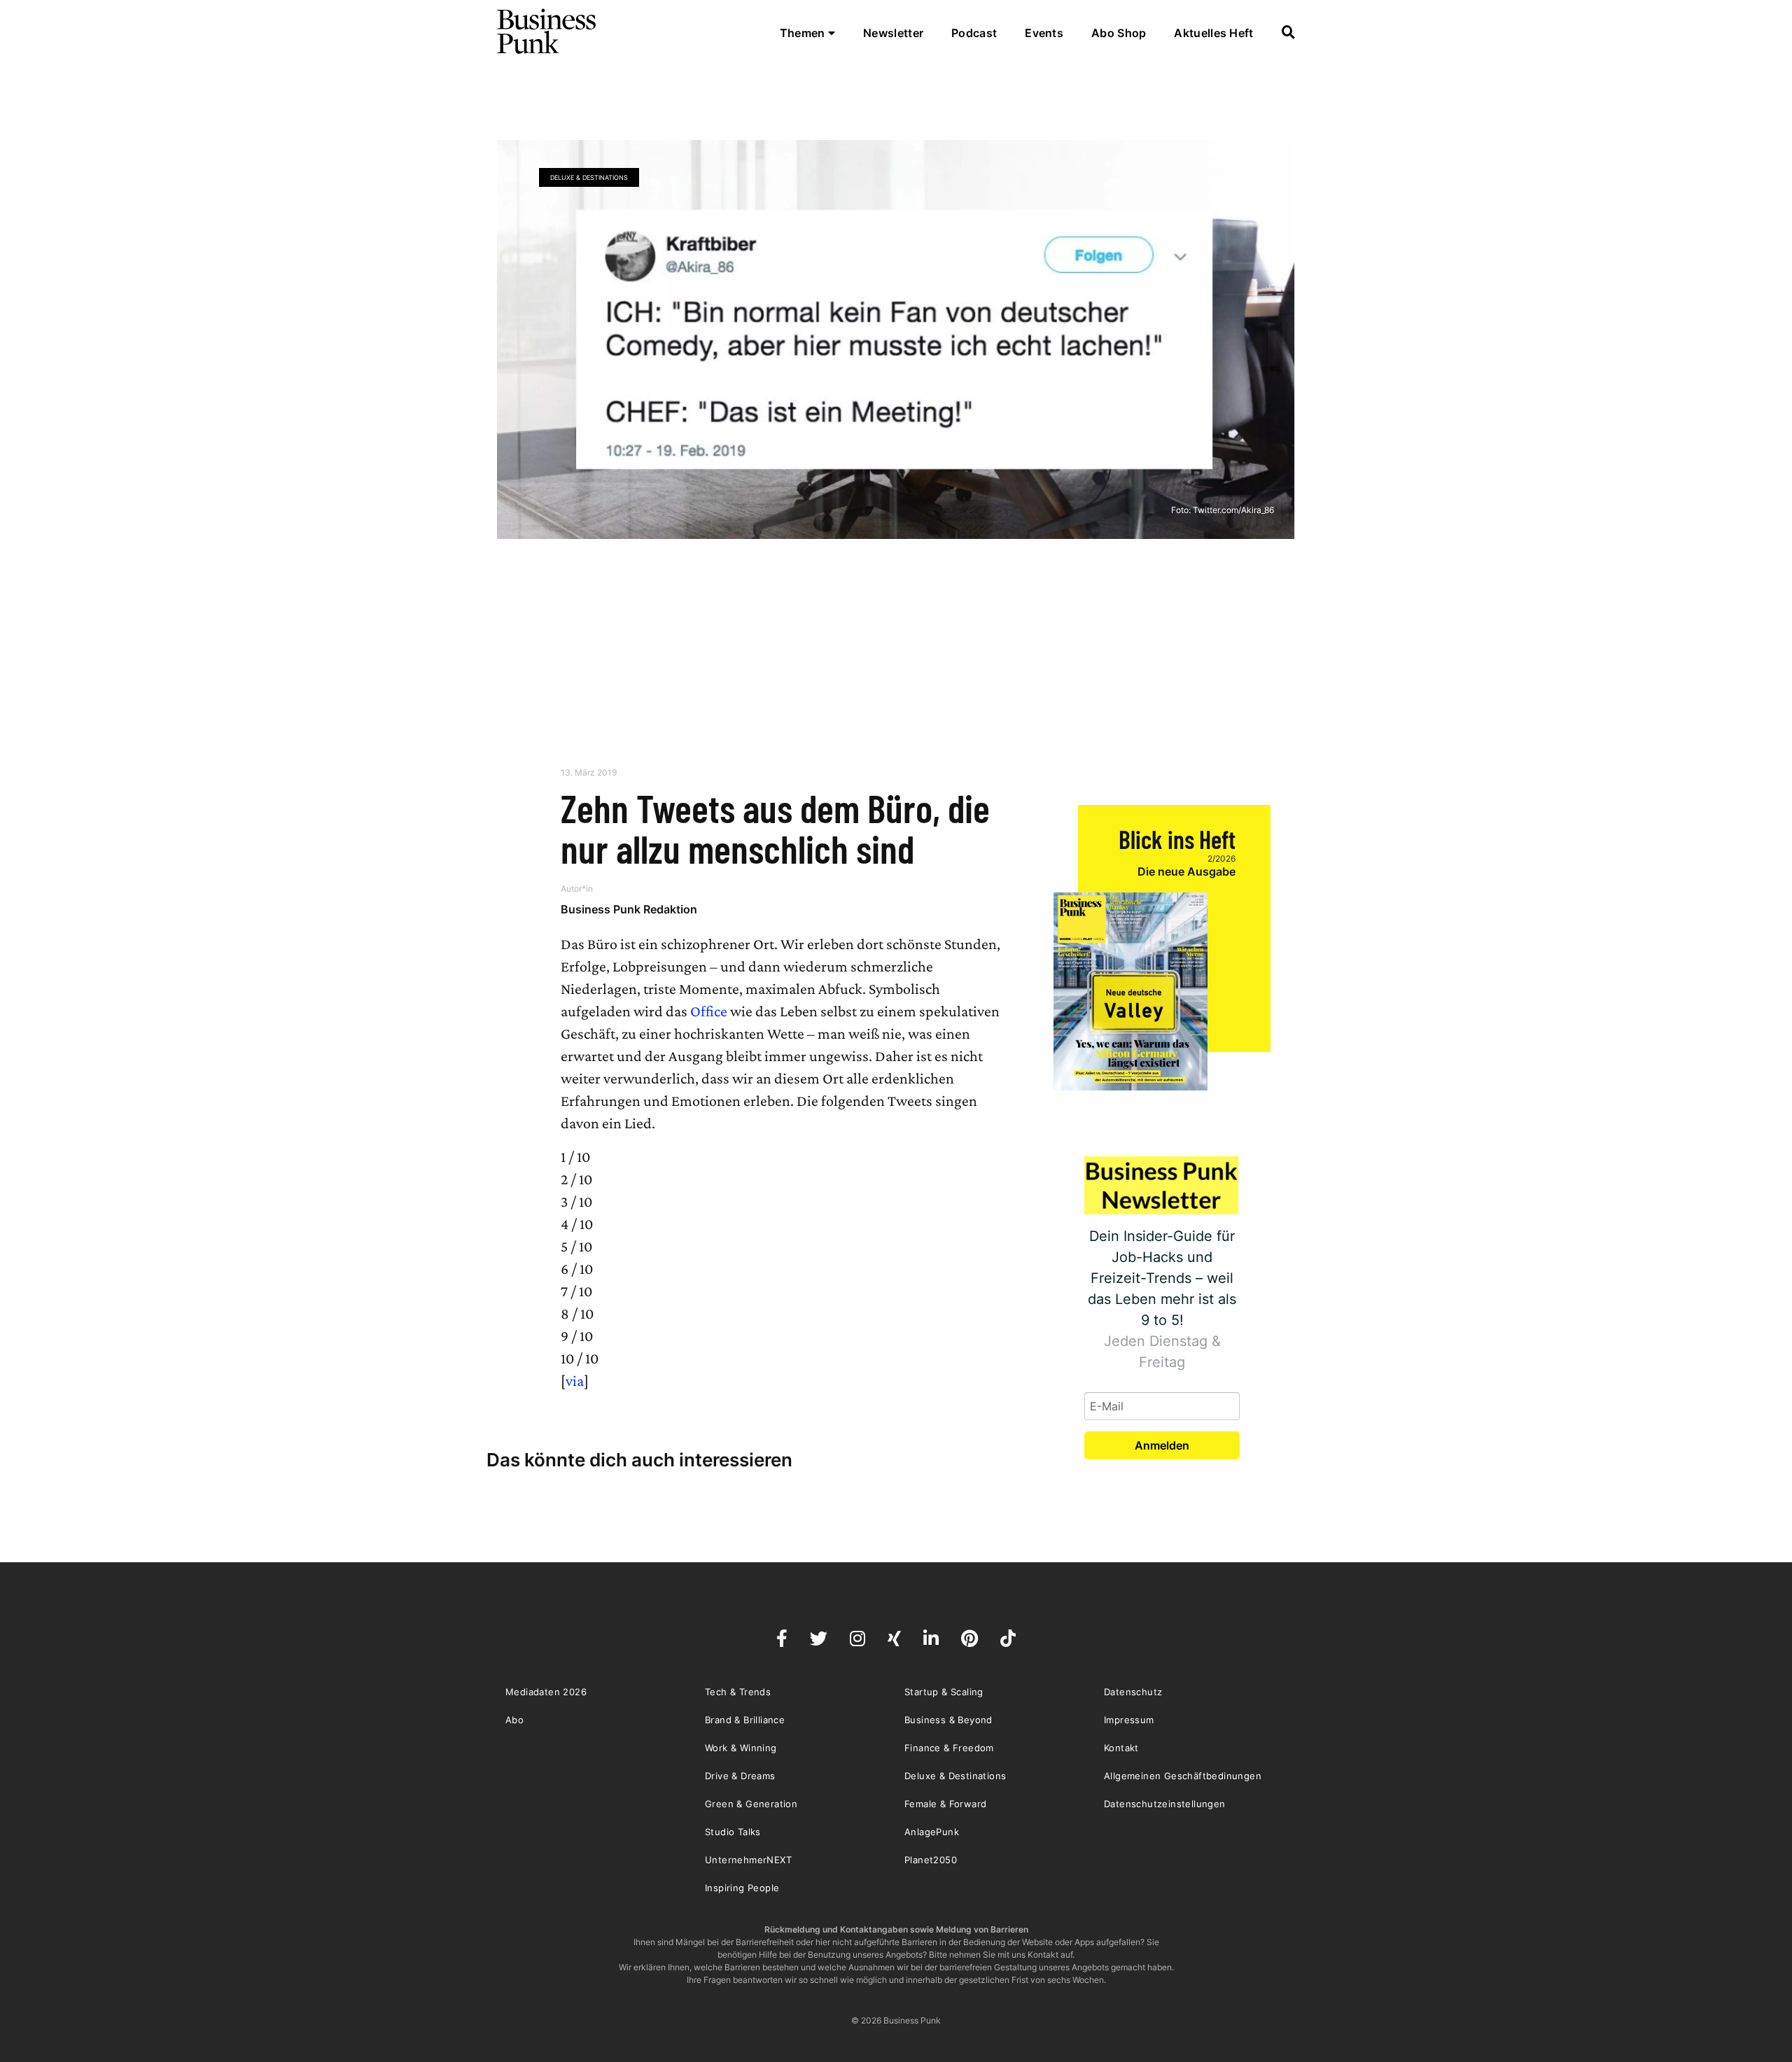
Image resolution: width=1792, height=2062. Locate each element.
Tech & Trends (738, 1692)
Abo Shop (1119, 33)
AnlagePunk (932, 1832)
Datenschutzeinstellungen (1165, 1804)
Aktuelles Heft (1213, 33)
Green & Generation (751, 1804)
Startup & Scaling (944, 1692)
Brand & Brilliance (745, 1720)
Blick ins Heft (1177, 839)
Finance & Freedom (949, 1748)
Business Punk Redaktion (629, 909)
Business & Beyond (948, 1720)
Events (1044, 33)
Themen (804, 33)
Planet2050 (931, 1860)
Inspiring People (742, 1888)
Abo (514, 1720)
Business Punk (547, 31)
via (575, 1381)
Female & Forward (945, 1804)
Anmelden (1162, 1445)
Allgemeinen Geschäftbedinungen (1183, 1776)
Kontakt (1121, 1748)
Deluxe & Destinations (589, 177)
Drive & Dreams (740, 1776)
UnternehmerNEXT (748, 1860)
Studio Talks (733, 1832)
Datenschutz (1133, 1692)
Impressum (1129, 1720)
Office (709, 1011)
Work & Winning (741, 1748)
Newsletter (893, 33)
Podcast (974, 33)
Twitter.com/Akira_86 (1233, 510)
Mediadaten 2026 (546, 1692)
